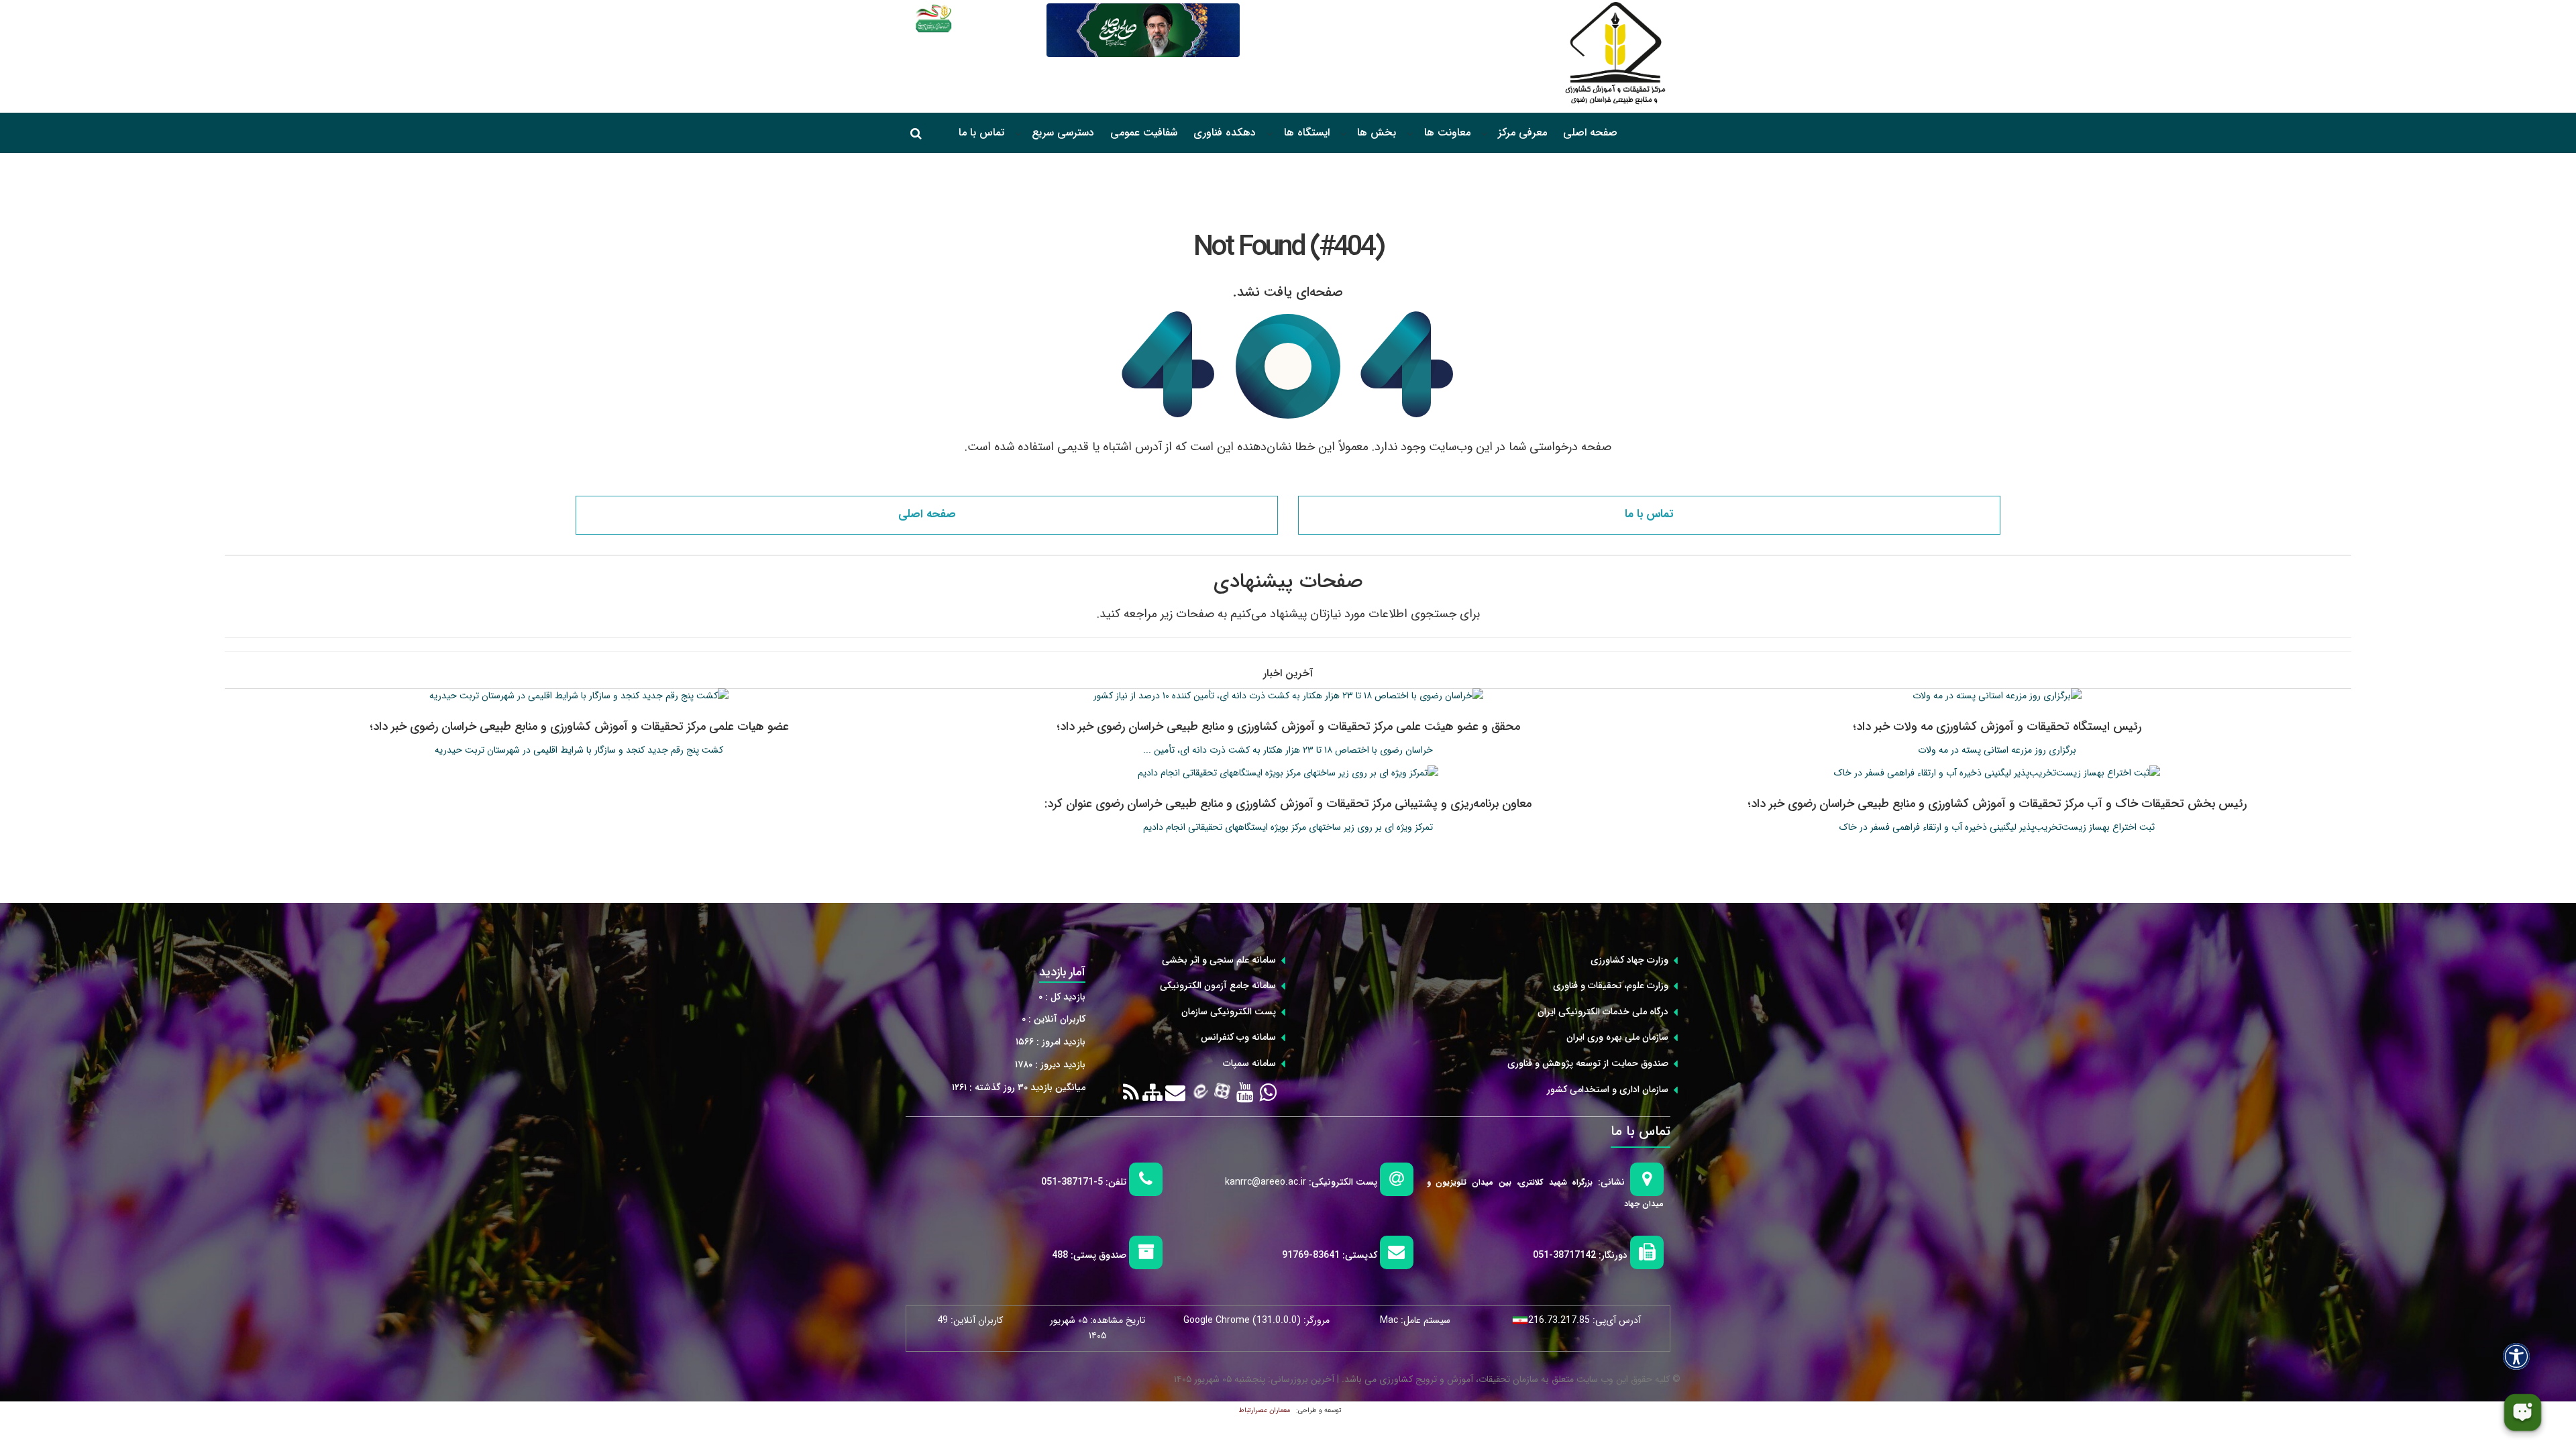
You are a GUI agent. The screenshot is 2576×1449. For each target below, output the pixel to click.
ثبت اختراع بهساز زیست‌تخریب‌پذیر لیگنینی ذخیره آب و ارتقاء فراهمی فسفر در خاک (1997, 827)
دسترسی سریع (1063, 132)
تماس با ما (981, 132)
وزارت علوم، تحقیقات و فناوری (1611, 985)
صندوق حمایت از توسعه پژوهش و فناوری (1588, 1063)
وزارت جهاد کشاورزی (1629, 960)
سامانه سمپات (1249, 1063)
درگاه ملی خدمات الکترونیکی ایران (1603, 1012)
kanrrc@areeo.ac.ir (1266, 1182)
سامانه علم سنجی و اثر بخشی (1219, 960)
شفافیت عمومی (1144, 132)
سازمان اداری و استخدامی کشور (1608, 1089)
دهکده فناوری (1225, 132)
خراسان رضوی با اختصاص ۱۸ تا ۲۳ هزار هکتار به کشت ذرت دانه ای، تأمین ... (1288, 750)
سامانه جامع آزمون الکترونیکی (1218, 985)
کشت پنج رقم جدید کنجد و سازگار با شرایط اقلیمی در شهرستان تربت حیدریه (579, 750)
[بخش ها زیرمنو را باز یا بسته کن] (1344, 133)
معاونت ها (1447, 132)
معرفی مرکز (1522, 132)
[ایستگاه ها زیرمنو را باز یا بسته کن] (1270, 133)
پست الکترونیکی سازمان (1229, 1012)
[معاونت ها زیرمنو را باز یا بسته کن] (1410, 133)
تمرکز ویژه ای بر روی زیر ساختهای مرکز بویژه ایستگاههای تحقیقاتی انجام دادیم (1288, 827)
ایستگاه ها (1307, 132)
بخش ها (1377, 132)
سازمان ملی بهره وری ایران (1617, 1037)
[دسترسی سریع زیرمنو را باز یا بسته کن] (1018, 133)
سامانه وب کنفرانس (1238, 1037)
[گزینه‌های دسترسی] (2516, 1356)
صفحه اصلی (1590, 132)
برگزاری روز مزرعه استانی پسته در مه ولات (1997, 750)
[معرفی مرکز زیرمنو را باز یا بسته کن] (1485, 133)
